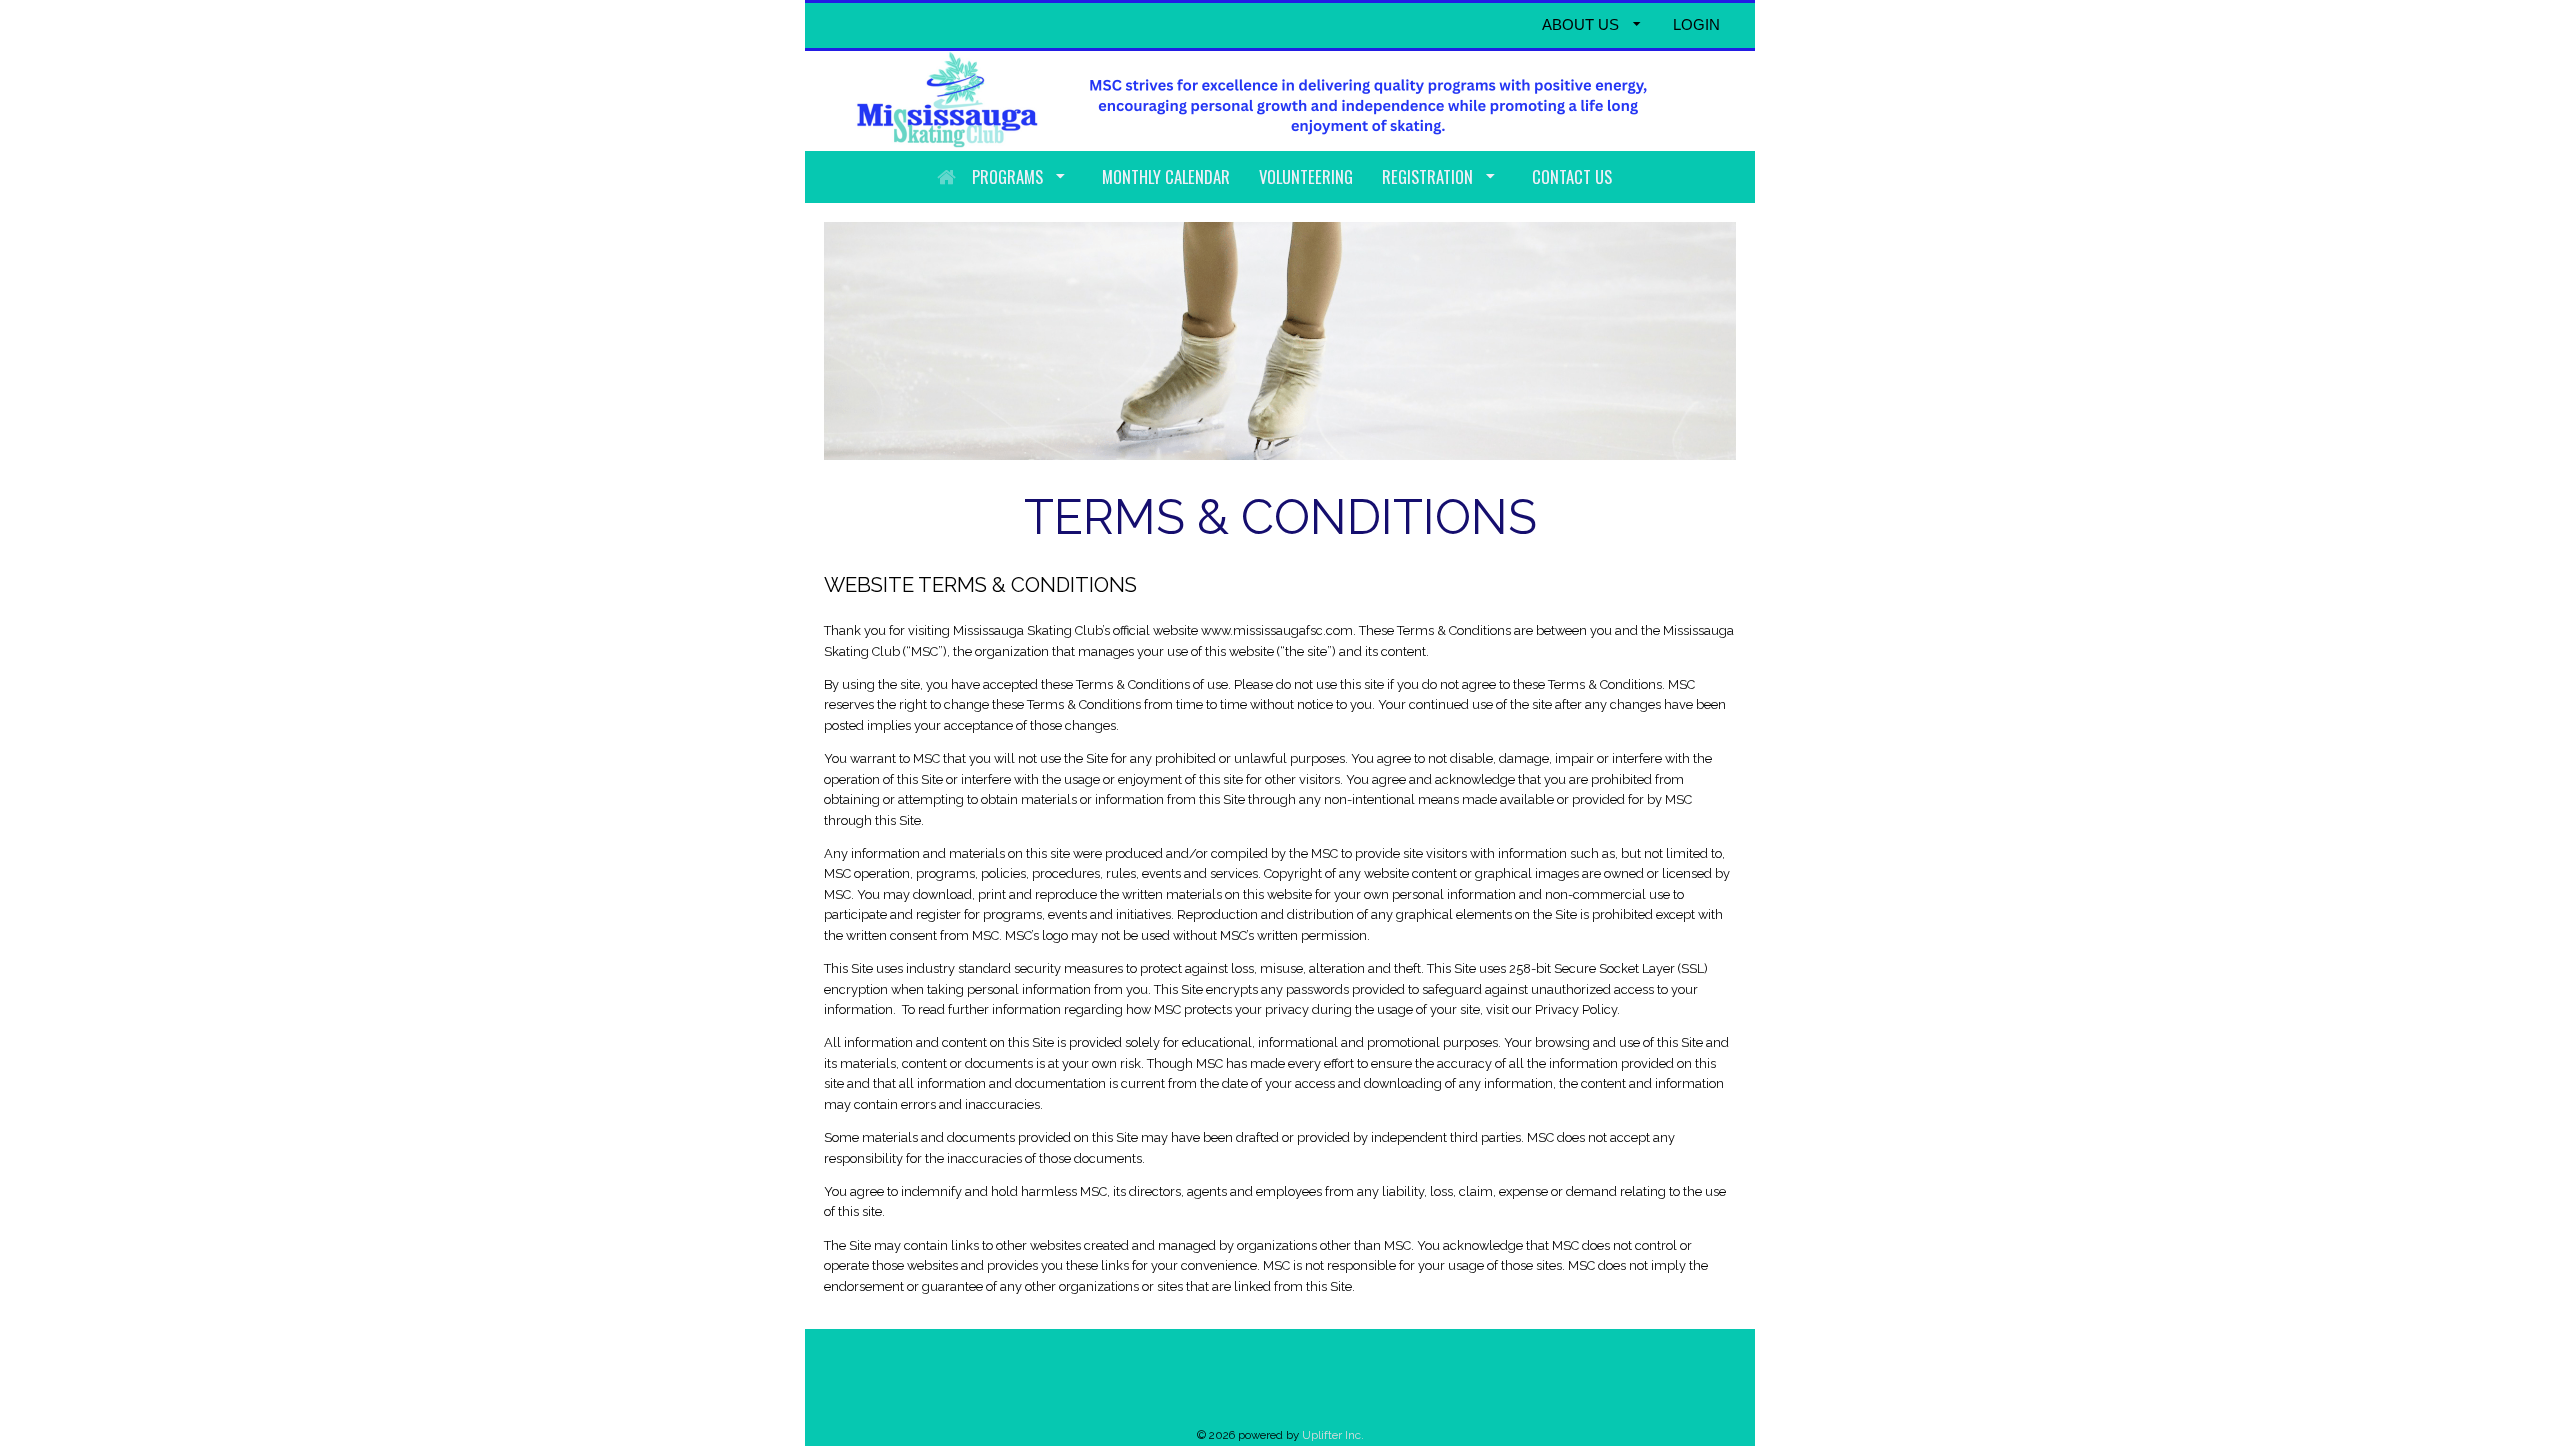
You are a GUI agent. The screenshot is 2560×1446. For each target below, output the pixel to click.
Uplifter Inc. (1333, 1435)
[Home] (946, 177)
